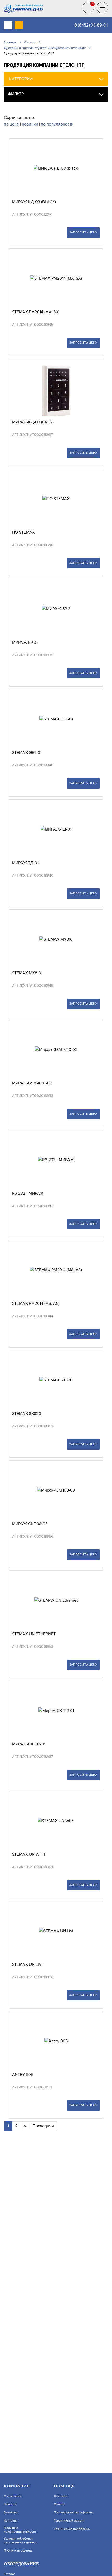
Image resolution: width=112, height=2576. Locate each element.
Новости (10, 2504)
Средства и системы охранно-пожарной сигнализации (45, 48)
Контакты (11, 2521)
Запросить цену (83, 232)
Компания (17, 2486)
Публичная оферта (18, 2551)
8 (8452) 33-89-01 (91, 25)
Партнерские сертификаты (74, 2513)
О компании (13, 2496)
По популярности (57, 124)
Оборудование (21, 2564)
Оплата (59, 2504)
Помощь (64, 2486)
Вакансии (11, 2513)
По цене (12, 124)
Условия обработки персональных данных (20, 2541)
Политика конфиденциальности (20, 2530)
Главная (10, 42)
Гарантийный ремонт (69, 2521)
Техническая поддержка (72, 2529)
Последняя (43, 2126)
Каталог (30, 42)
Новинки (30, 124)
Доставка (61, 2496)
